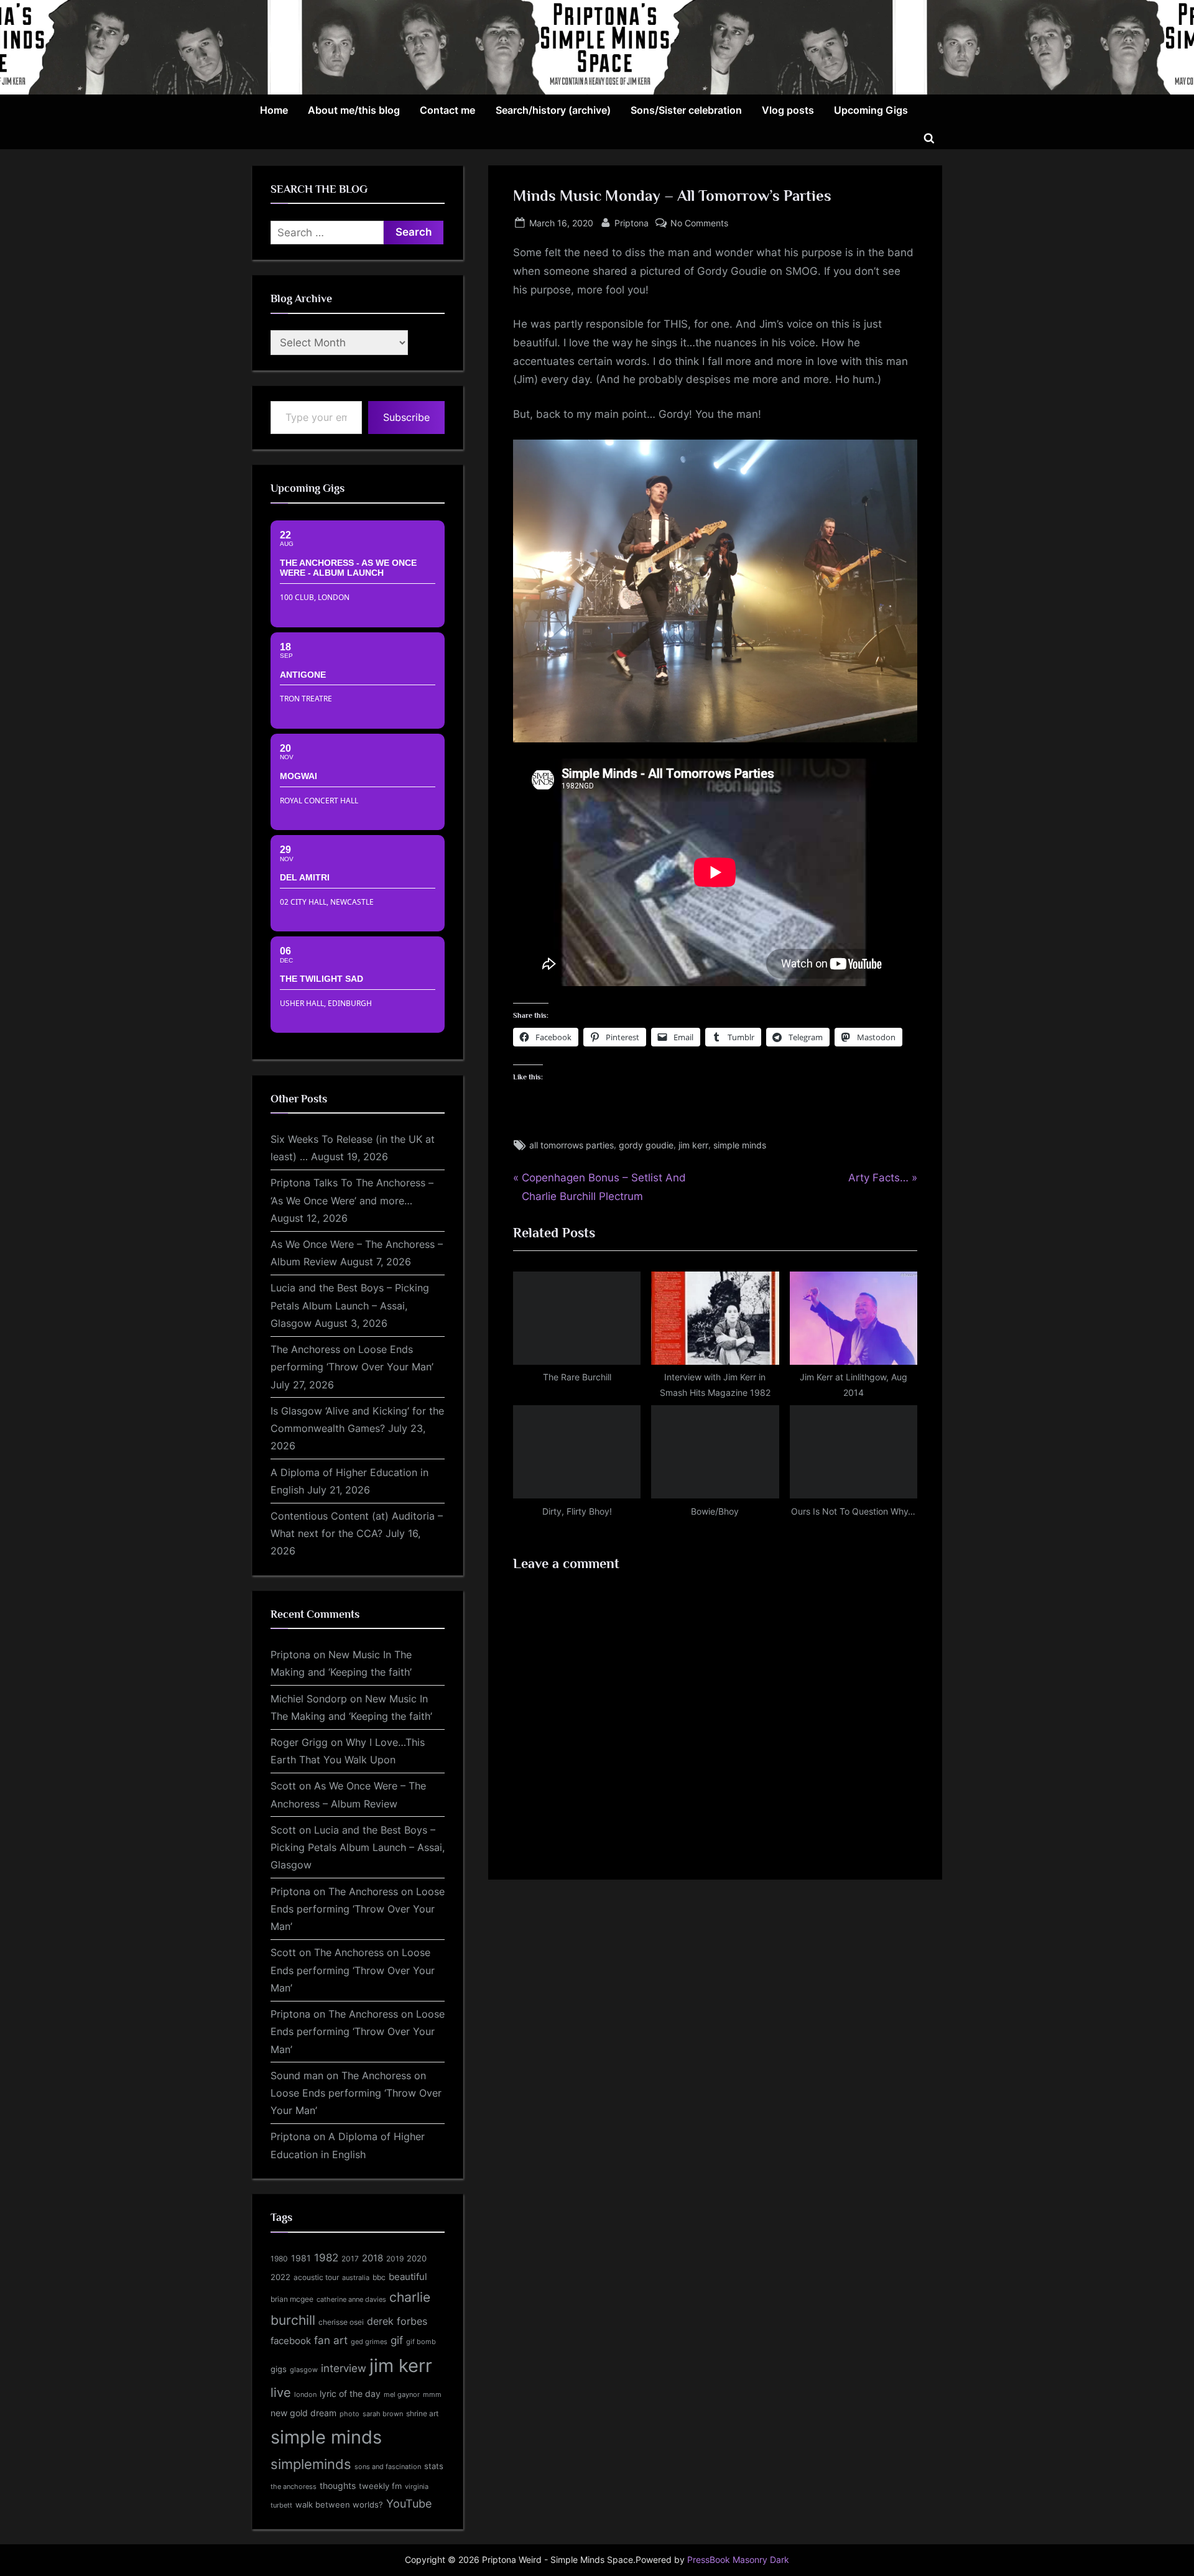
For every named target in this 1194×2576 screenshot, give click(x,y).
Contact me (447, 110)
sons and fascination (388, 2467)
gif (397, 2340)
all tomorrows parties (572, 1145)
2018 (373, 2258)
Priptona (632, 223)
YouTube (409, 2503)
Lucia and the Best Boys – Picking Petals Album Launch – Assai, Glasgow (350, 1305)
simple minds (740, 1145)
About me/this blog (354, 110)
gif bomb (421, 2342)
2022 (280, 2277)
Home (274, 110)
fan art (331, 2340)
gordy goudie (646, 1145)
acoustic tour (316, 2277)
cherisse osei (341, 2322)
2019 (395, 2259)
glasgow (304, 2370)
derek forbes (397, 2321)
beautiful (408, 2277)
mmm (432, 2394)
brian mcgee (292, 2299)
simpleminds (311, 2464)
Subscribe (406, 417)
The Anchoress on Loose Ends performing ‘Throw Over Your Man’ (358, 1909)
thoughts (338, 2486)
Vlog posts (788, 110)
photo (349, 2414)
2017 (350, 2259)
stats (434, 2466)
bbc (379, 2277)
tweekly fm (380, 2486)
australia (356, 2278)
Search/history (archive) (553, 110)
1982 (326, 2258)
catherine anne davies (351, 2299)
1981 (301, 2258)
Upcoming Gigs (871, 110)
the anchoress (294, 2486)
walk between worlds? (339, 2505)
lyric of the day (350, 2394)
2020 (417, 2259)
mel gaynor (402, 2394)
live (281, 2393)
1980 (279, 2259)
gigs (279, 2369)
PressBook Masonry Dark (738, 2560)
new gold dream (303, 2413)
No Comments (699, 224)
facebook (291, 2341)
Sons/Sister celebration (686, 110)
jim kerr (693, 1145)
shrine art (422, 2413)
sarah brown (383, 2414)
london (305, 2394)
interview (344, 2368)
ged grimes (369, 2342)
